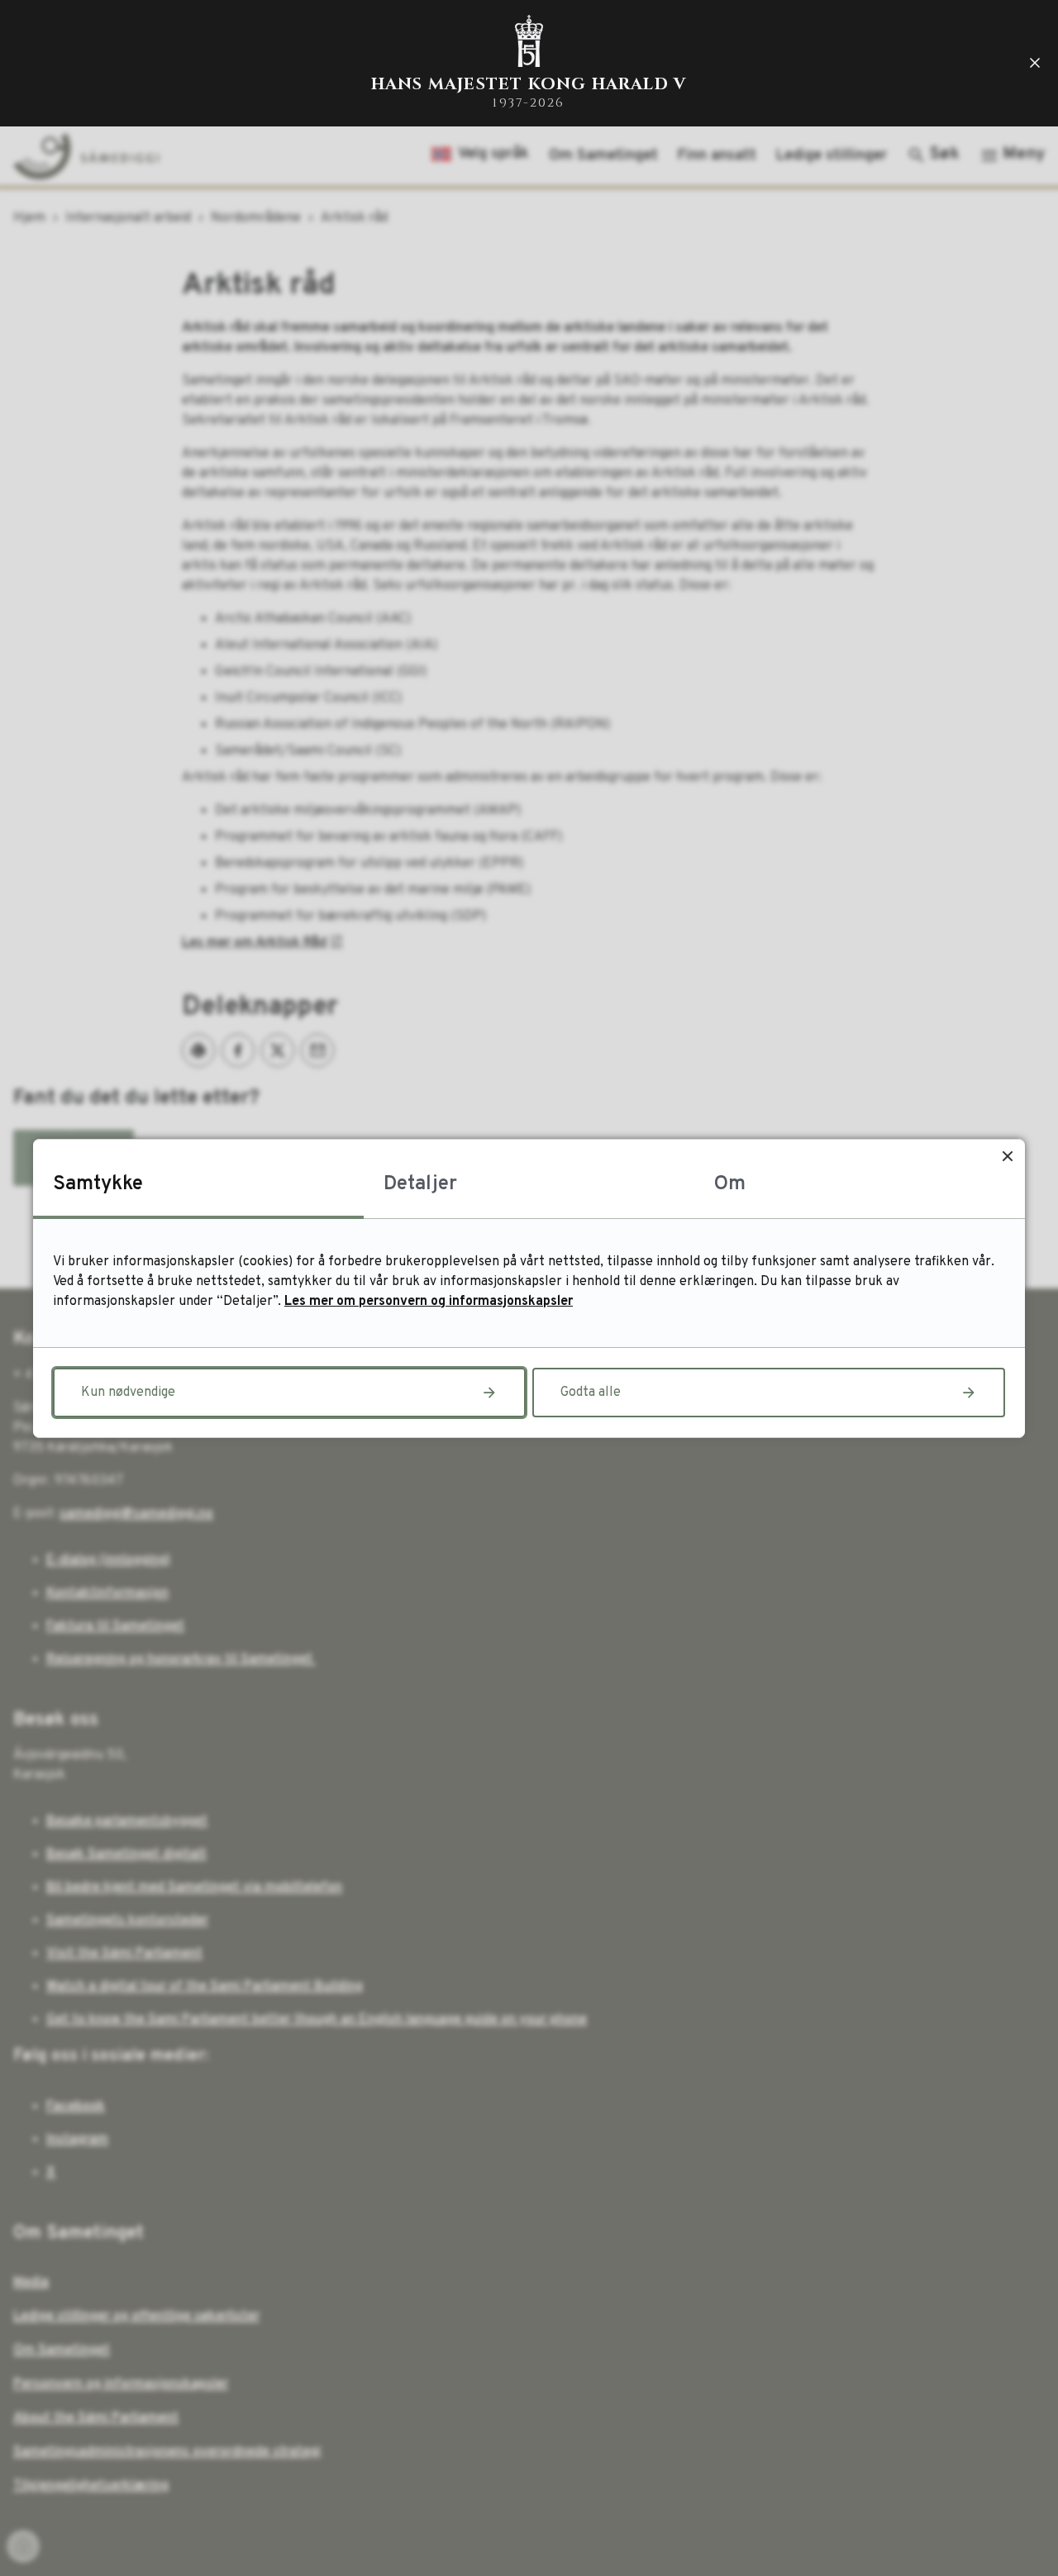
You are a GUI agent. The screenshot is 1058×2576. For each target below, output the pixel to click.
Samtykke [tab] (98, 1184)
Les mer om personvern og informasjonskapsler (429, 1302)
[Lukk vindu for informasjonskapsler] (1007, 1157)
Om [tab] (730, 1184)
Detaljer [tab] (420, 1184)
